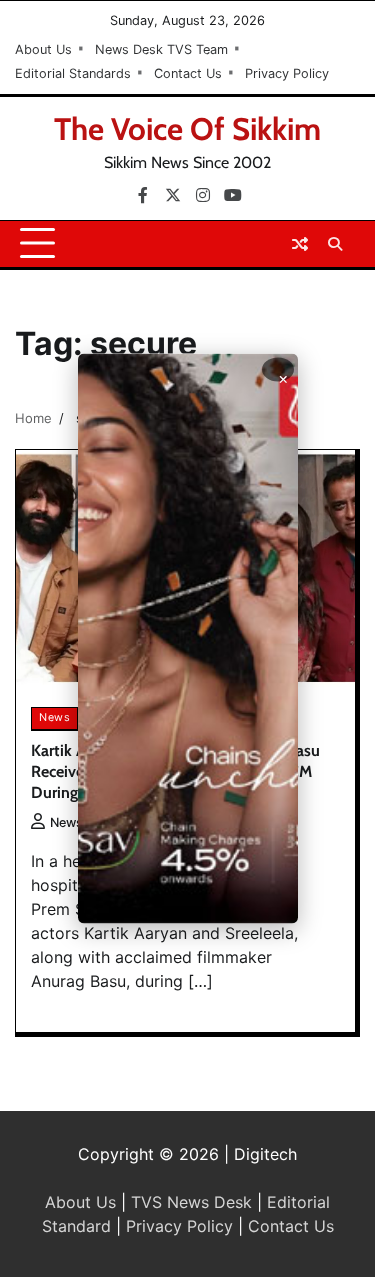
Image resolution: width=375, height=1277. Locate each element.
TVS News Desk (191, 1202)
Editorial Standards (73, 73)
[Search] (335, 244)
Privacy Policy (287, 73)
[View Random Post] (300, 244)
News (54, 717)
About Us (43, 49)
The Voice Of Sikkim (187, 129)
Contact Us (188, 73)
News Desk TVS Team (161, 49)
